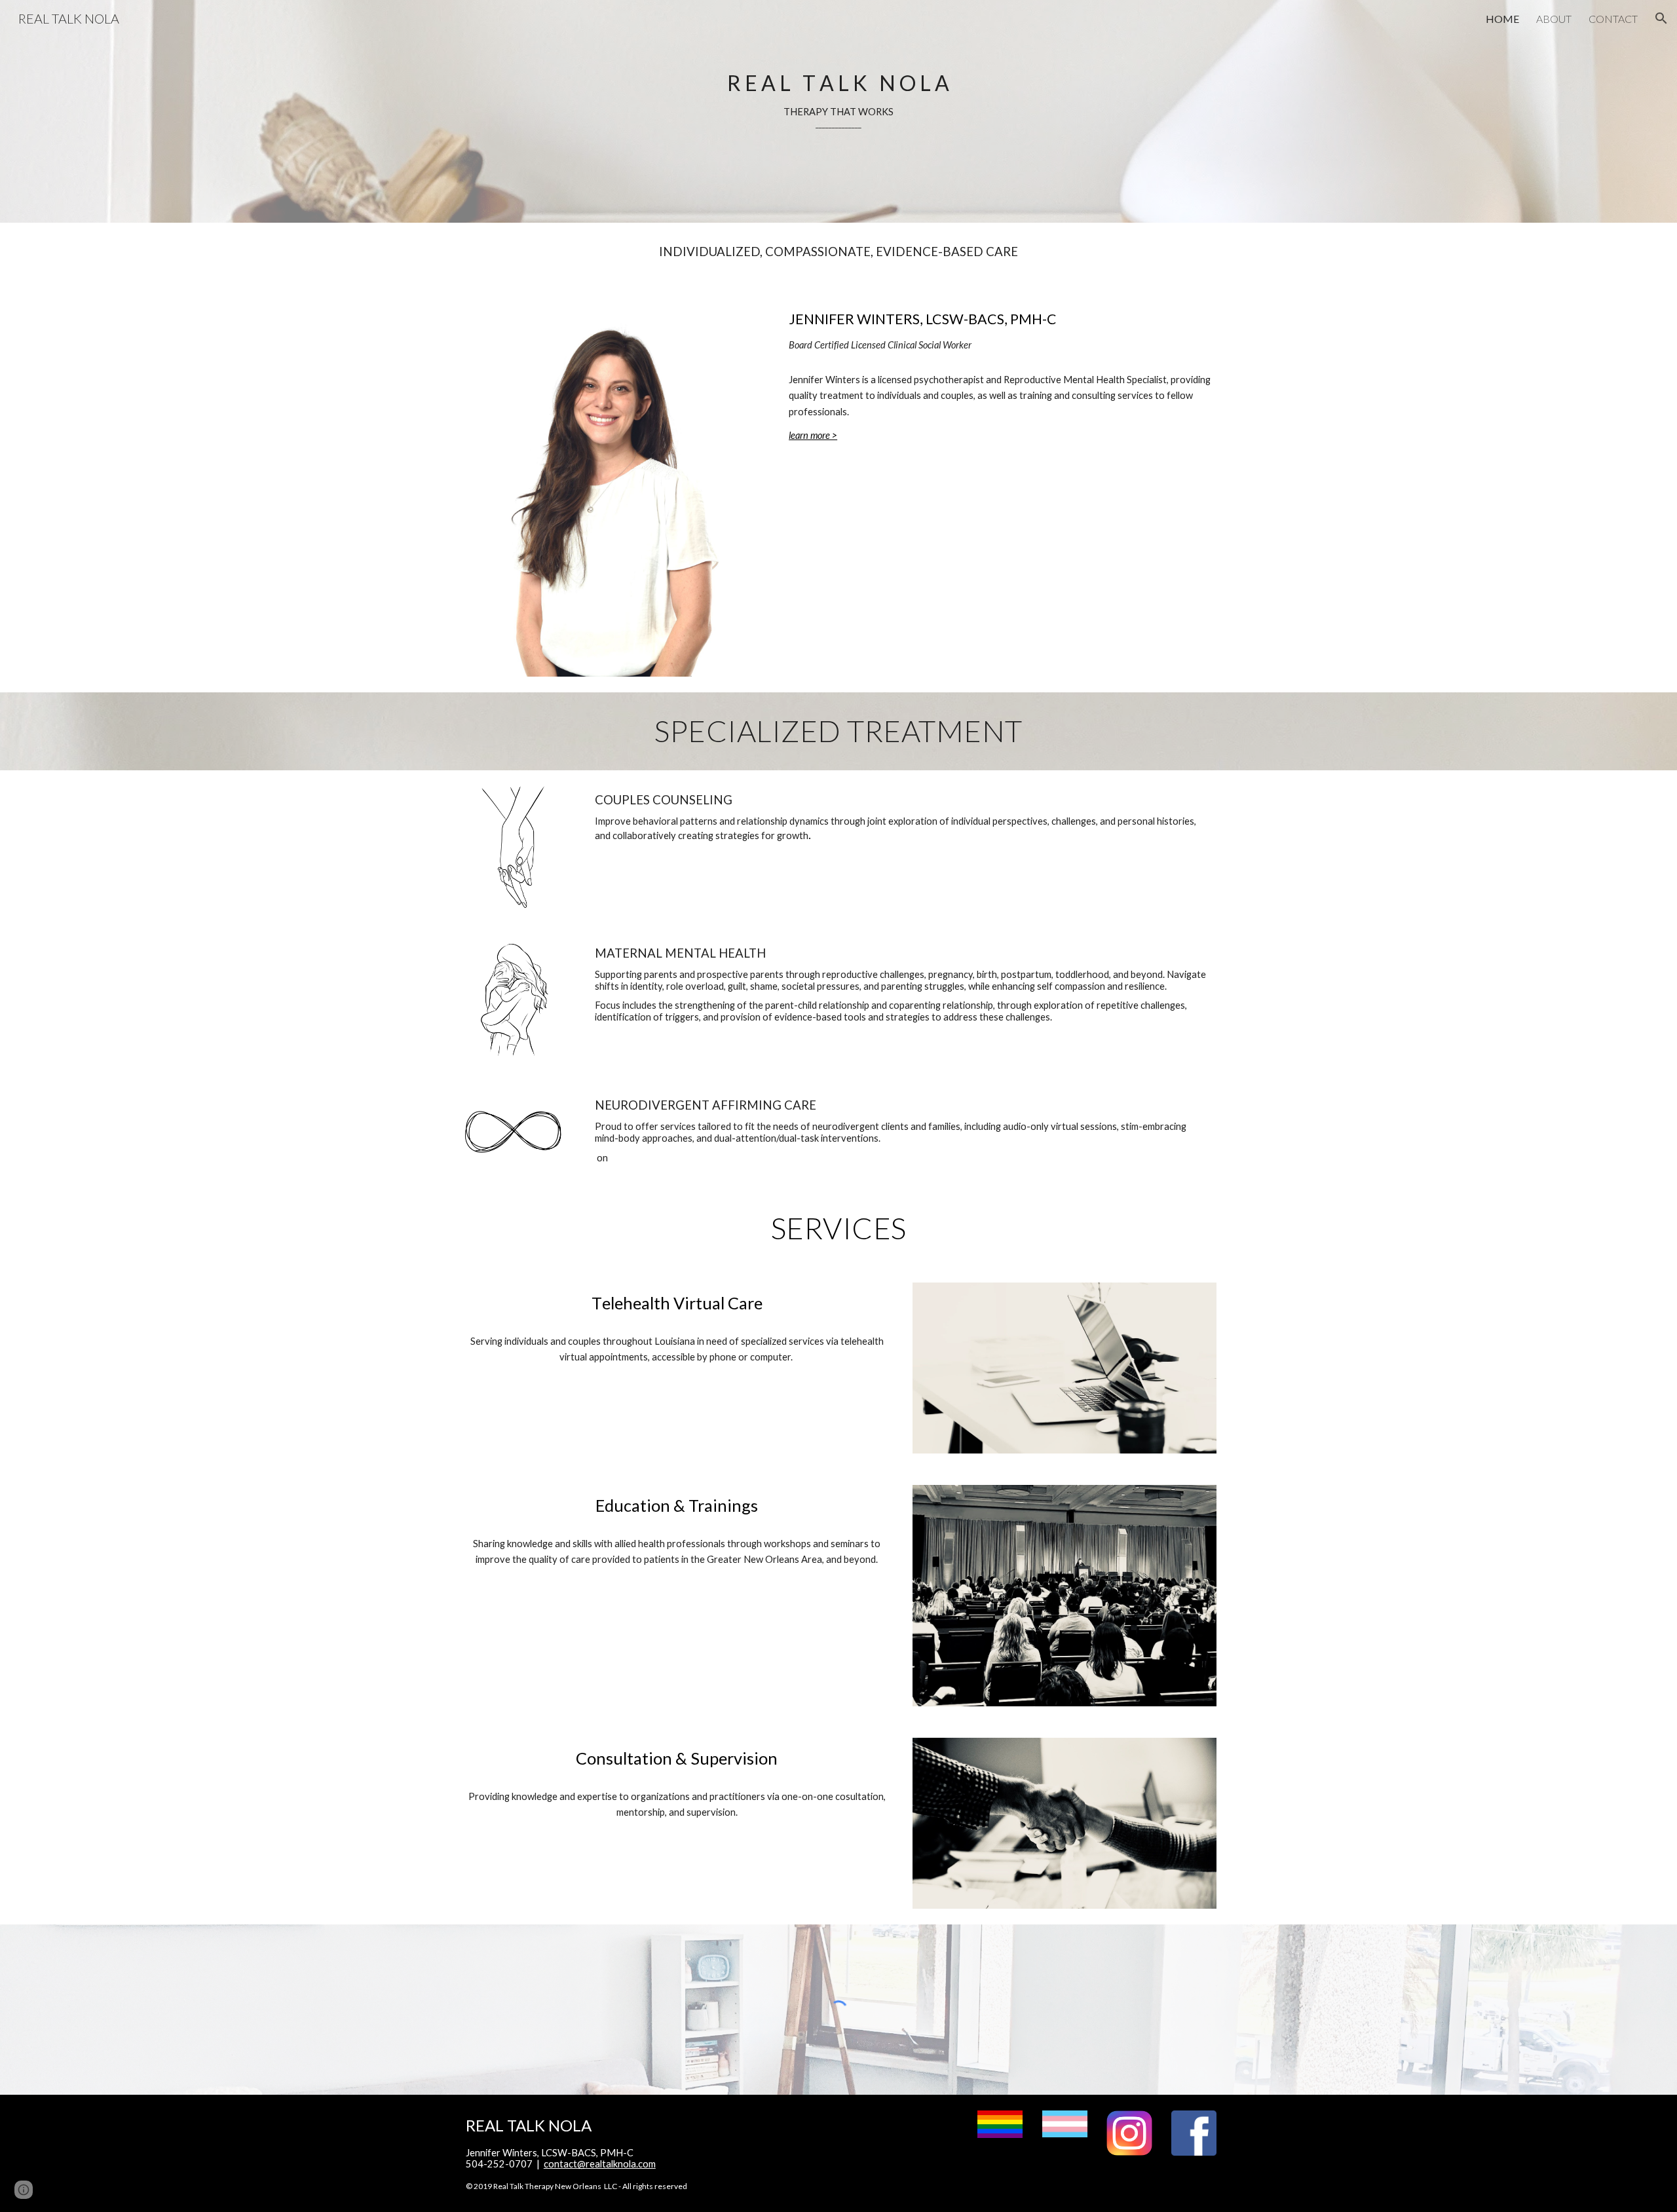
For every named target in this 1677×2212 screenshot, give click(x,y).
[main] (838, 112)
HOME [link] (1502, 19)
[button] (1661, 18)
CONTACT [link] (1613, 19)
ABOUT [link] (1554, 19)
